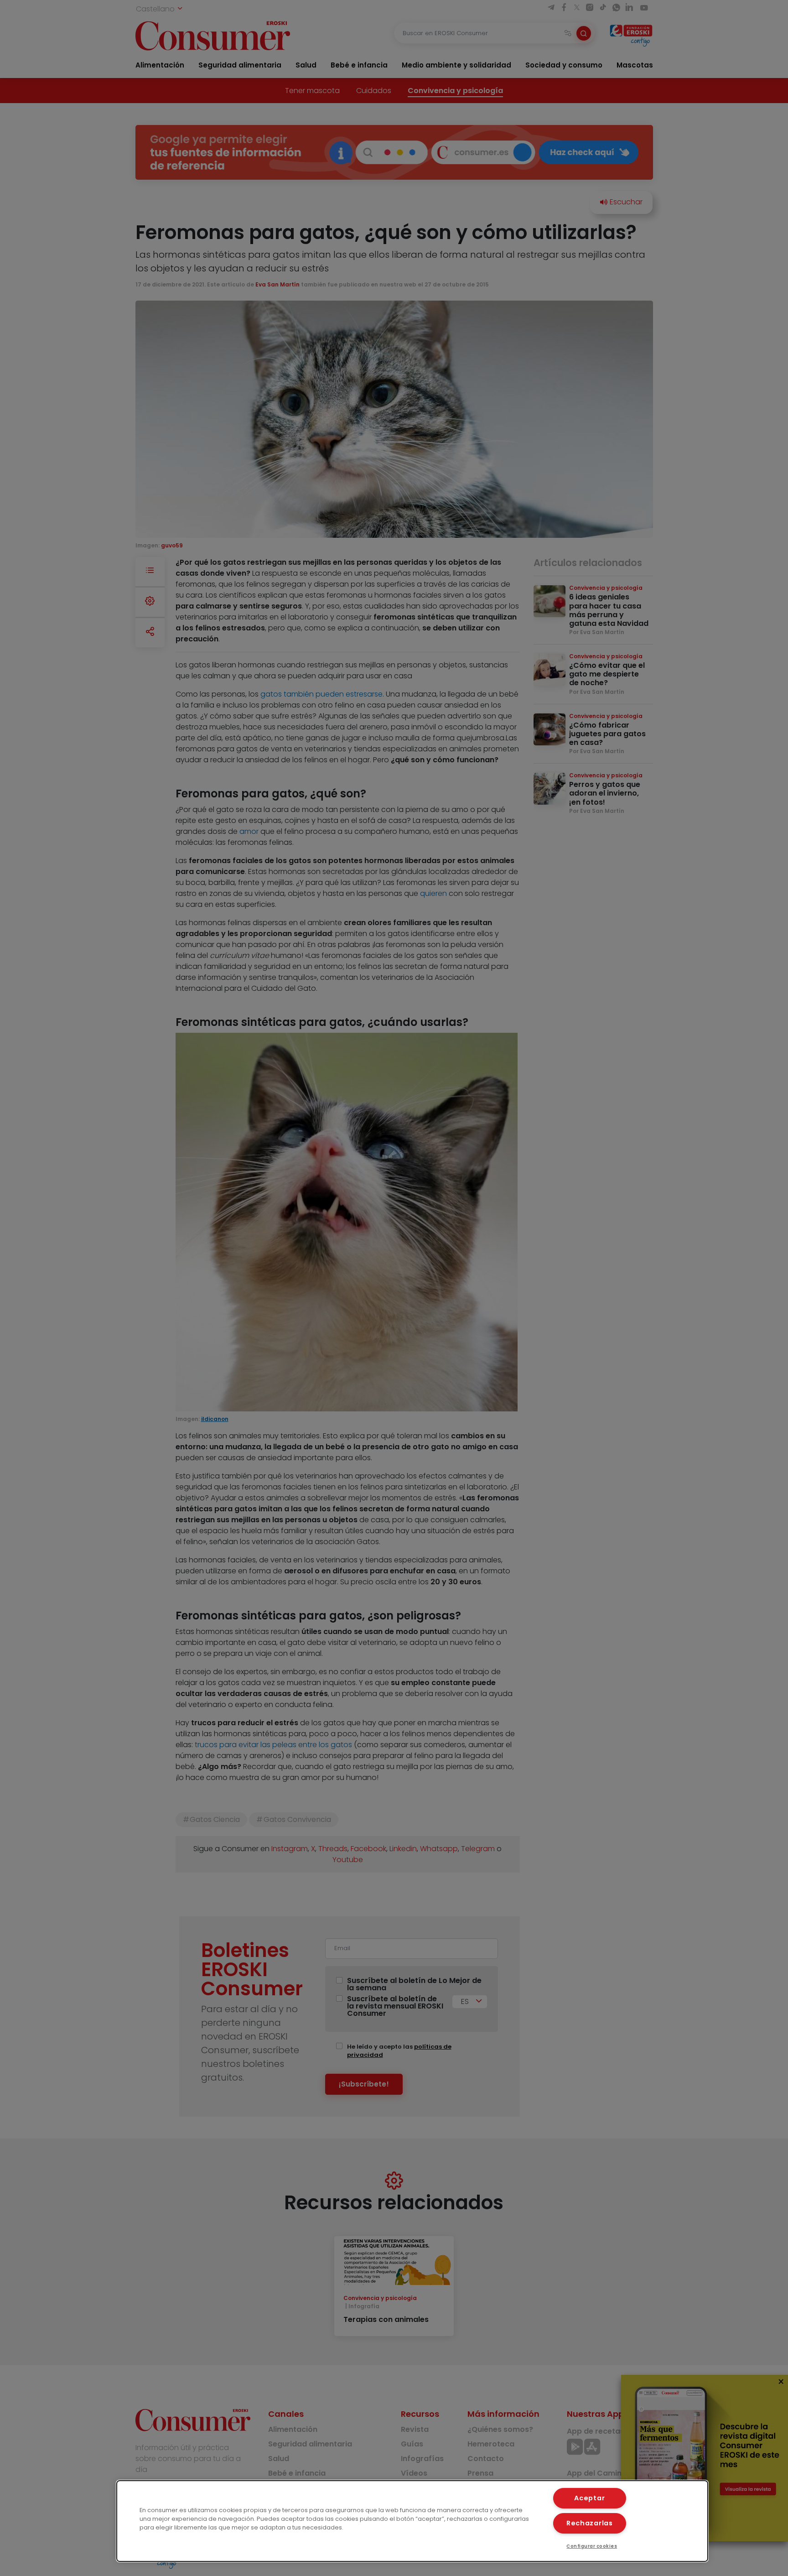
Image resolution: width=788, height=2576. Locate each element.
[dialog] (412, 2521)
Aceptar (589, 2498)
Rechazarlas (590, 2523)
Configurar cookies (592, 2546)
